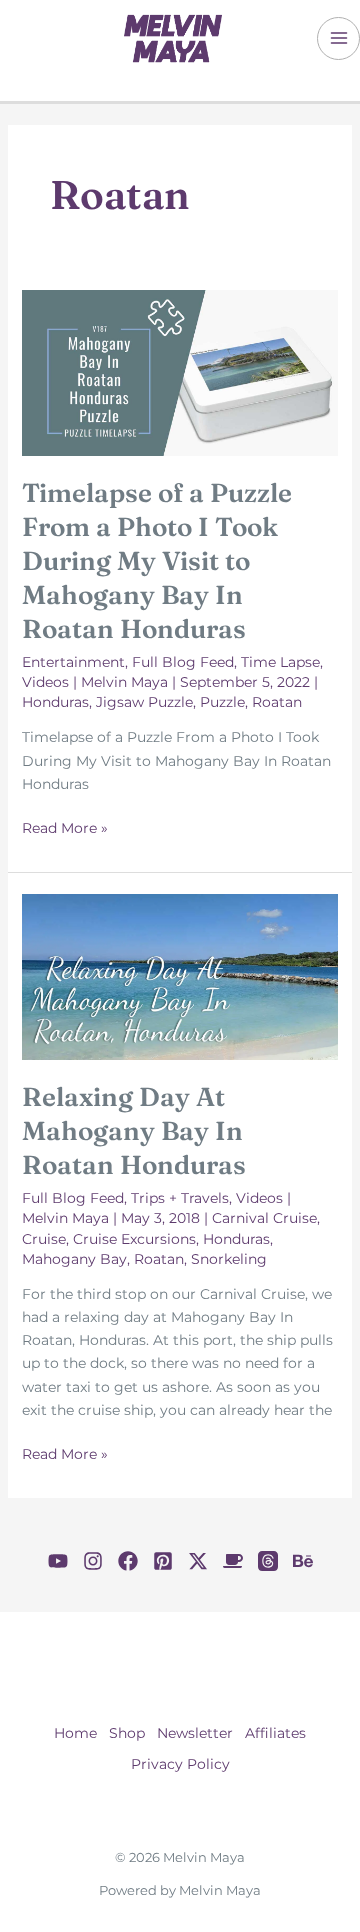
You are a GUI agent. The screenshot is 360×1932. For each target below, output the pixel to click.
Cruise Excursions (134, 1239)
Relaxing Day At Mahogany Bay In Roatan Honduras (134, 1131)
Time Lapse (280, 662)
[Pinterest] (163, 1561)
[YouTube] (58, 1561)
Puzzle (222, 702)
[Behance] (303, 1561)
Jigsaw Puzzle (144, 702)
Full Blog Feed (183, 662)
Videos (45, 682)
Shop (127, 1733)
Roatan (277, 702)
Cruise (44, 1239)
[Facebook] (128, 1561)
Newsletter (195, 1733)
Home (75, 1733)
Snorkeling (229, 1259)
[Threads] (268, 1561)
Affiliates (275, 1733)
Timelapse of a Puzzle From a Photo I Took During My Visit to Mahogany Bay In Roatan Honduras (157, 560)
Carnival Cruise (264, 1218)
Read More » (65, 829)
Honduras (55, 702)
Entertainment (73, 662)
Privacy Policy (180, 1764)
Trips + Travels (180, 1198)
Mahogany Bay (74, 1259)
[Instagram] (93, 1561)
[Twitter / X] (198, 1561)
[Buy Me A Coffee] (233, 1561)
